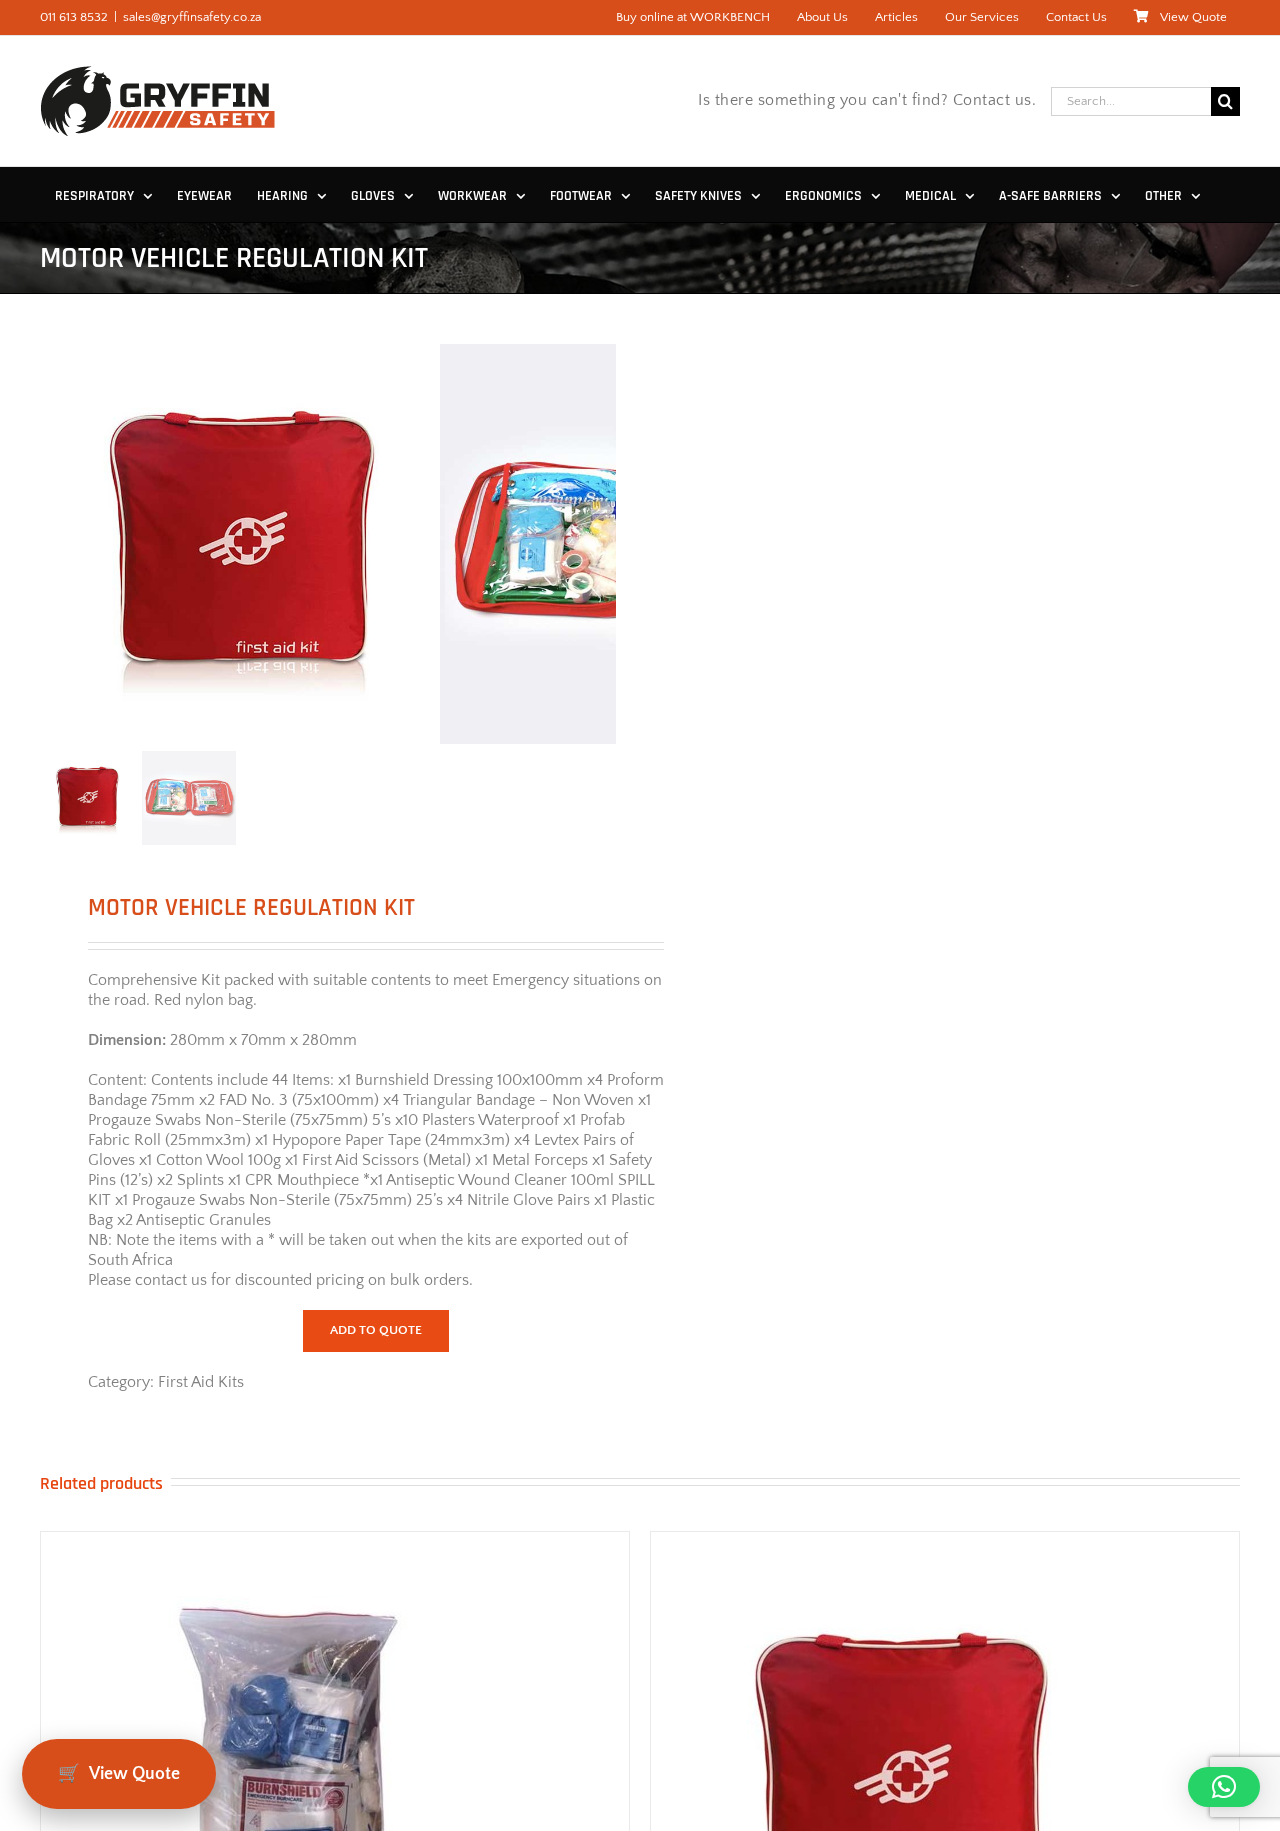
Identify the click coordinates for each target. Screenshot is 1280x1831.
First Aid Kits (201, 1382)
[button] (1224, 1787)
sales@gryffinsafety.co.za (192, 17)
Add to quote (376, 1330)
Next (602, 544)
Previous (55, 544)
